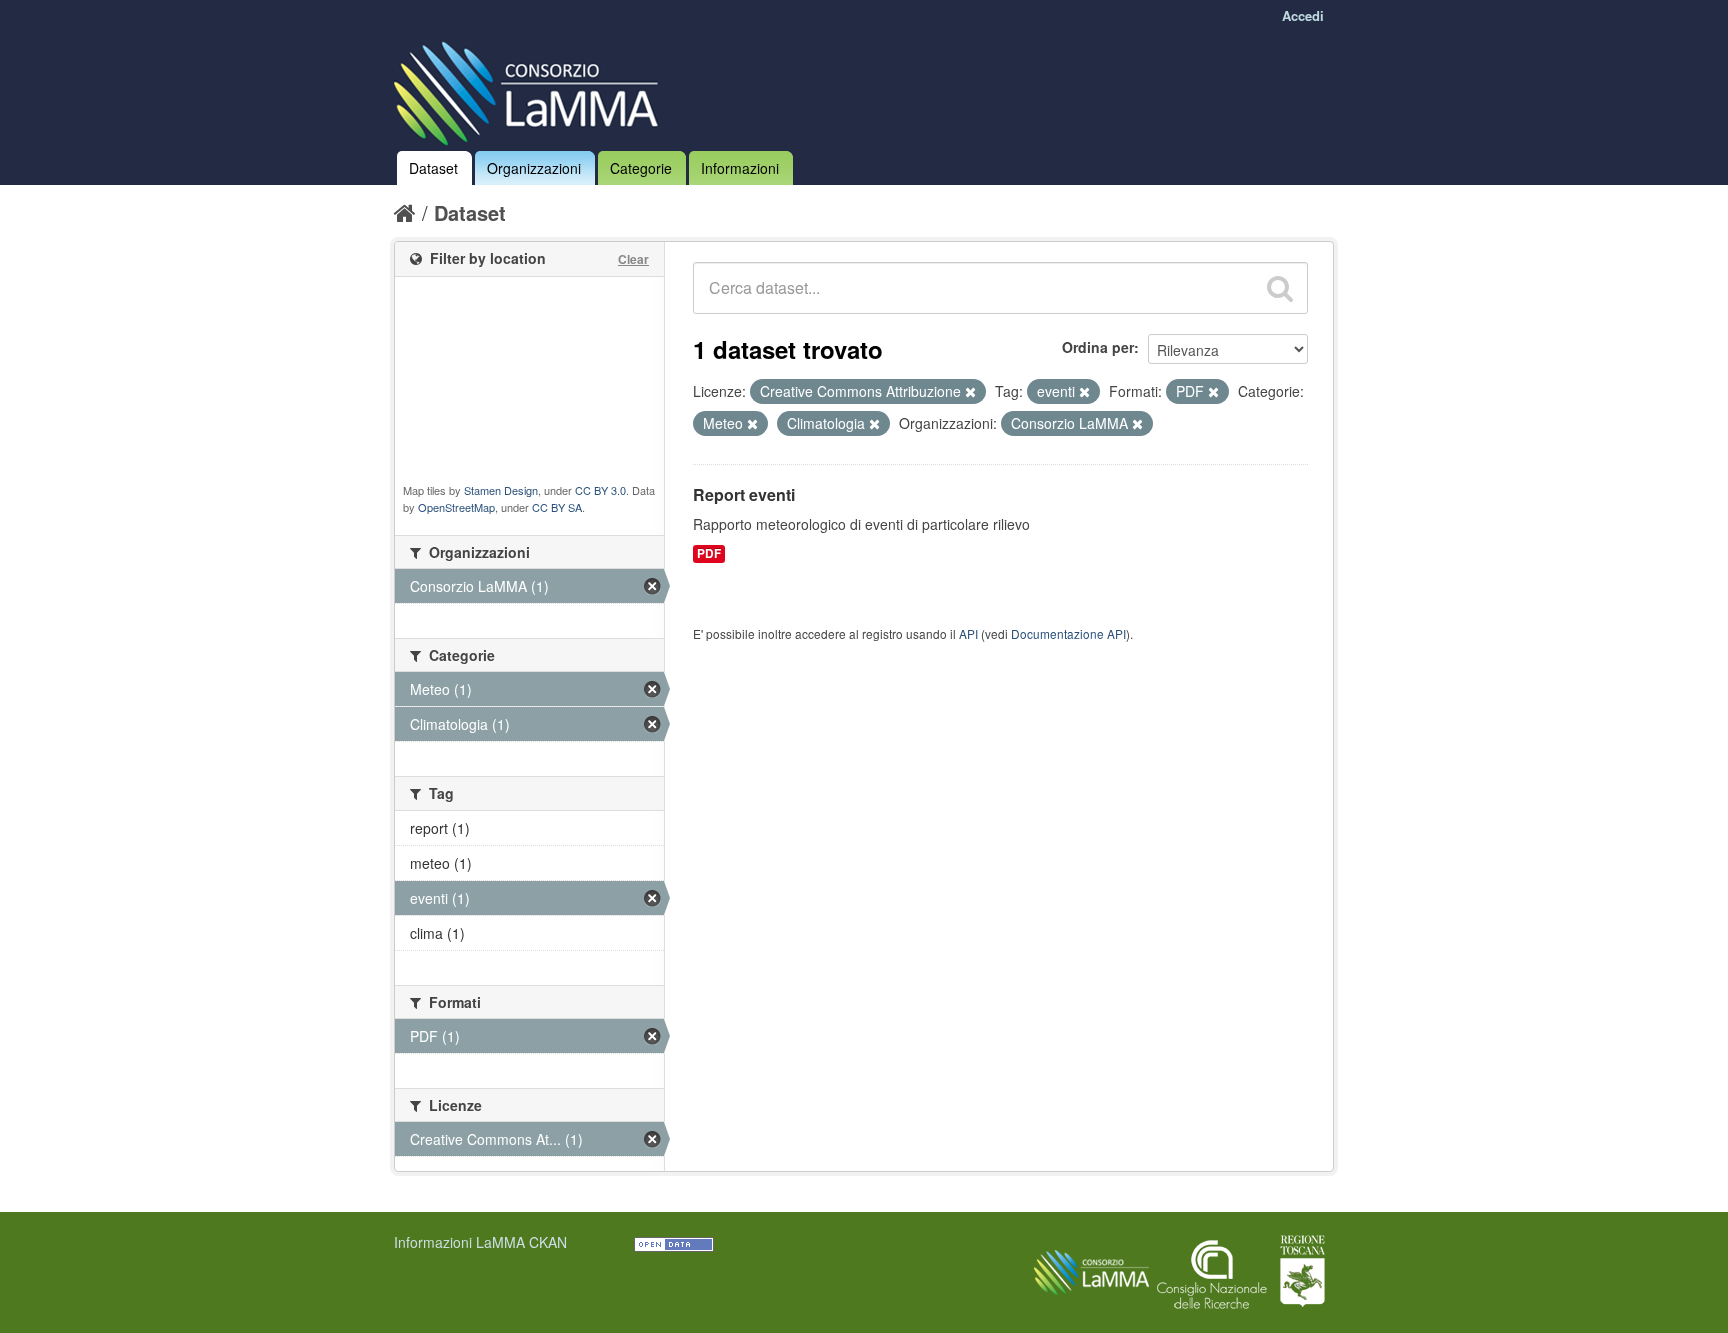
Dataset (433, 168)
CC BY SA (557, 507)
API (968, 633)
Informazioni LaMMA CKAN (480, 1242)
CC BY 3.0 (600, 490)
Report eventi (744, 494)
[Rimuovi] (970, 392)
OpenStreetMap (456, 507)
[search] (1280, 288)
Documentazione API (1068, 633)
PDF (709, 553)
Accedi (1303, 15)
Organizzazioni (534, 168)
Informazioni (740, 168)
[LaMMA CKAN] (531, 89)
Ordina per (1098, 347)
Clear (633, 259)
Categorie (641, 168)
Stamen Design (501, 490)
